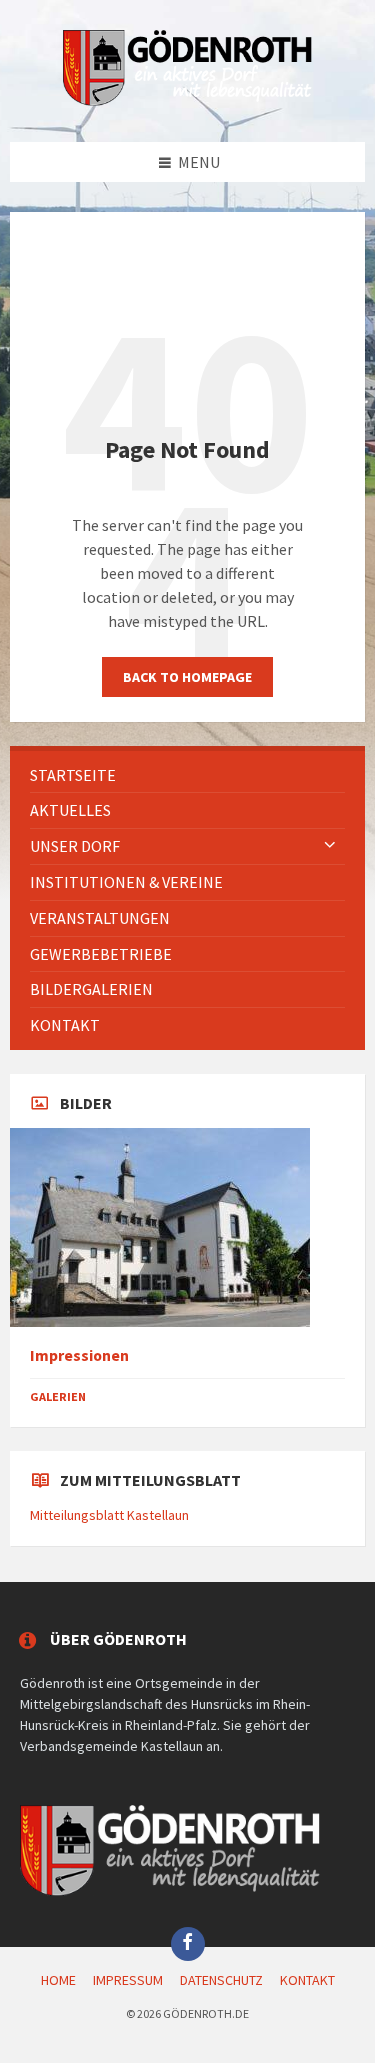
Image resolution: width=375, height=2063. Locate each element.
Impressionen (79, 1355)
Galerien (58, 1396)
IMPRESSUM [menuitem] (128, 1980)
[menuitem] (187, 775)
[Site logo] (188, 102)
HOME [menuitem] (58, 1980)
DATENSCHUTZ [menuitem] (221, 1980)
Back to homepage (187, 677)
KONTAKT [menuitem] (307, 1980)
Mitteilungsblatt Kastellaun (109, 1515)
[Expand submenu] (330, 846)
